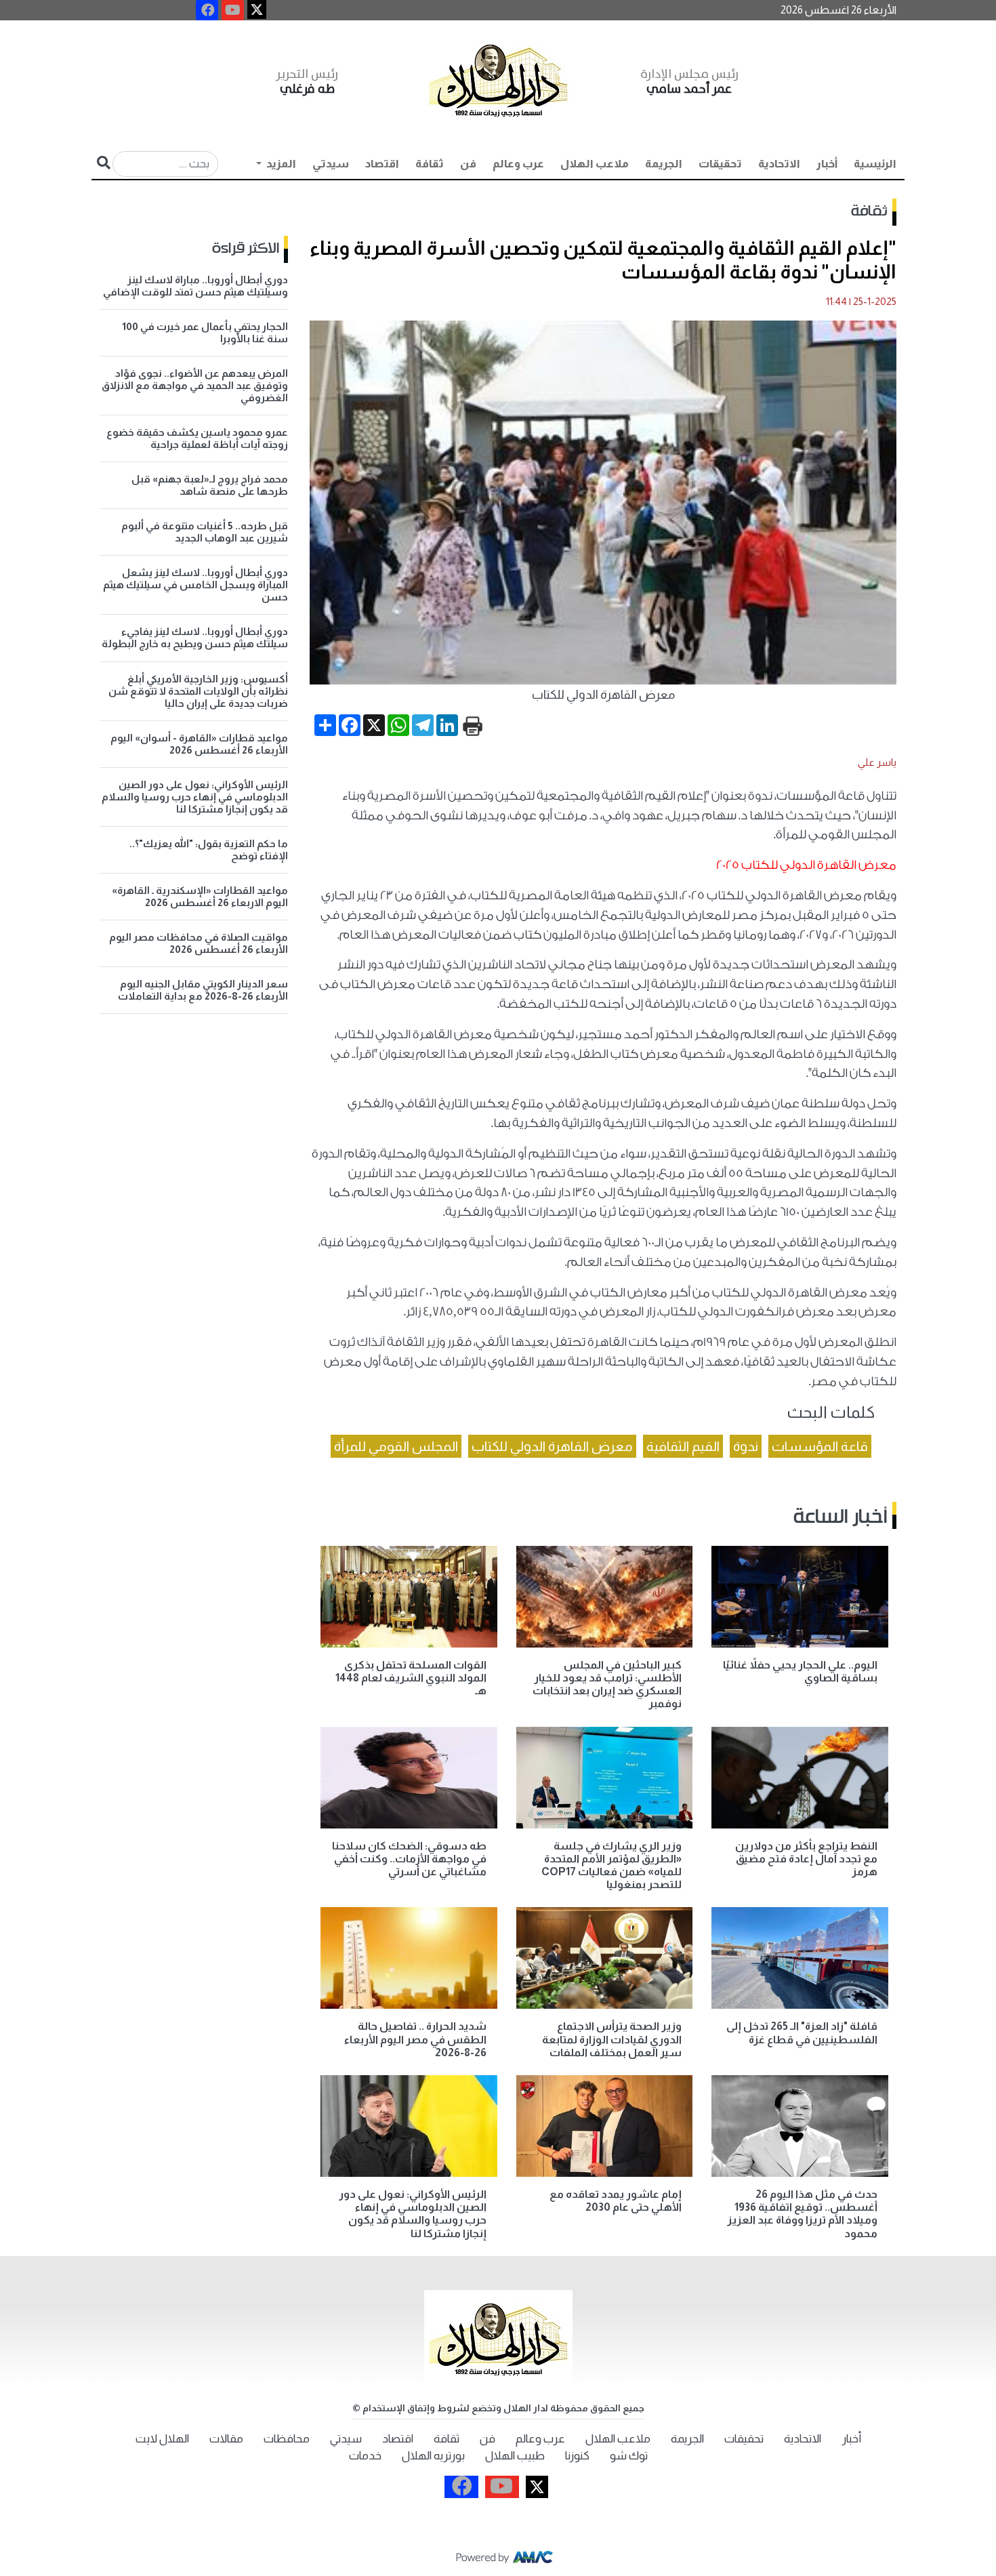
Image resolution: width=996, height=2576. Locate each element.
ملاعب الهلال (595, 164)
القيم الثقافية (683, 1446)
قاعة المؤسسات (820, 1446)
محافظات (287, 2439)
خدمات (365, 2456)
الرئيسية (875, 164)
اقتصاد (382, 164)
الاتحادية (779, 164)
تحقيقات (720, 164)
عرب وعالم (518, 164)
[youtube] (233, 10)
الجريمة (664, 164)
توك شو (629, 2456)
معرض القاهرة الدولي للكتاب (552, 1446)
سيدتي (331, 164)
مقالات (226, 2439)
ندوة (746, 1446)
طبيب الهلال (515, 2456)
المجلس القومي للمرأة (396, 1446)
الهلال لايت (162, 2439)
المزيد (280, 164)
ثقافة (430, 164)
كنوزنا (577, 2456)
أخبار (827, 164)
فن (468, 164)
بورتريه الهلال (433, 2456)
